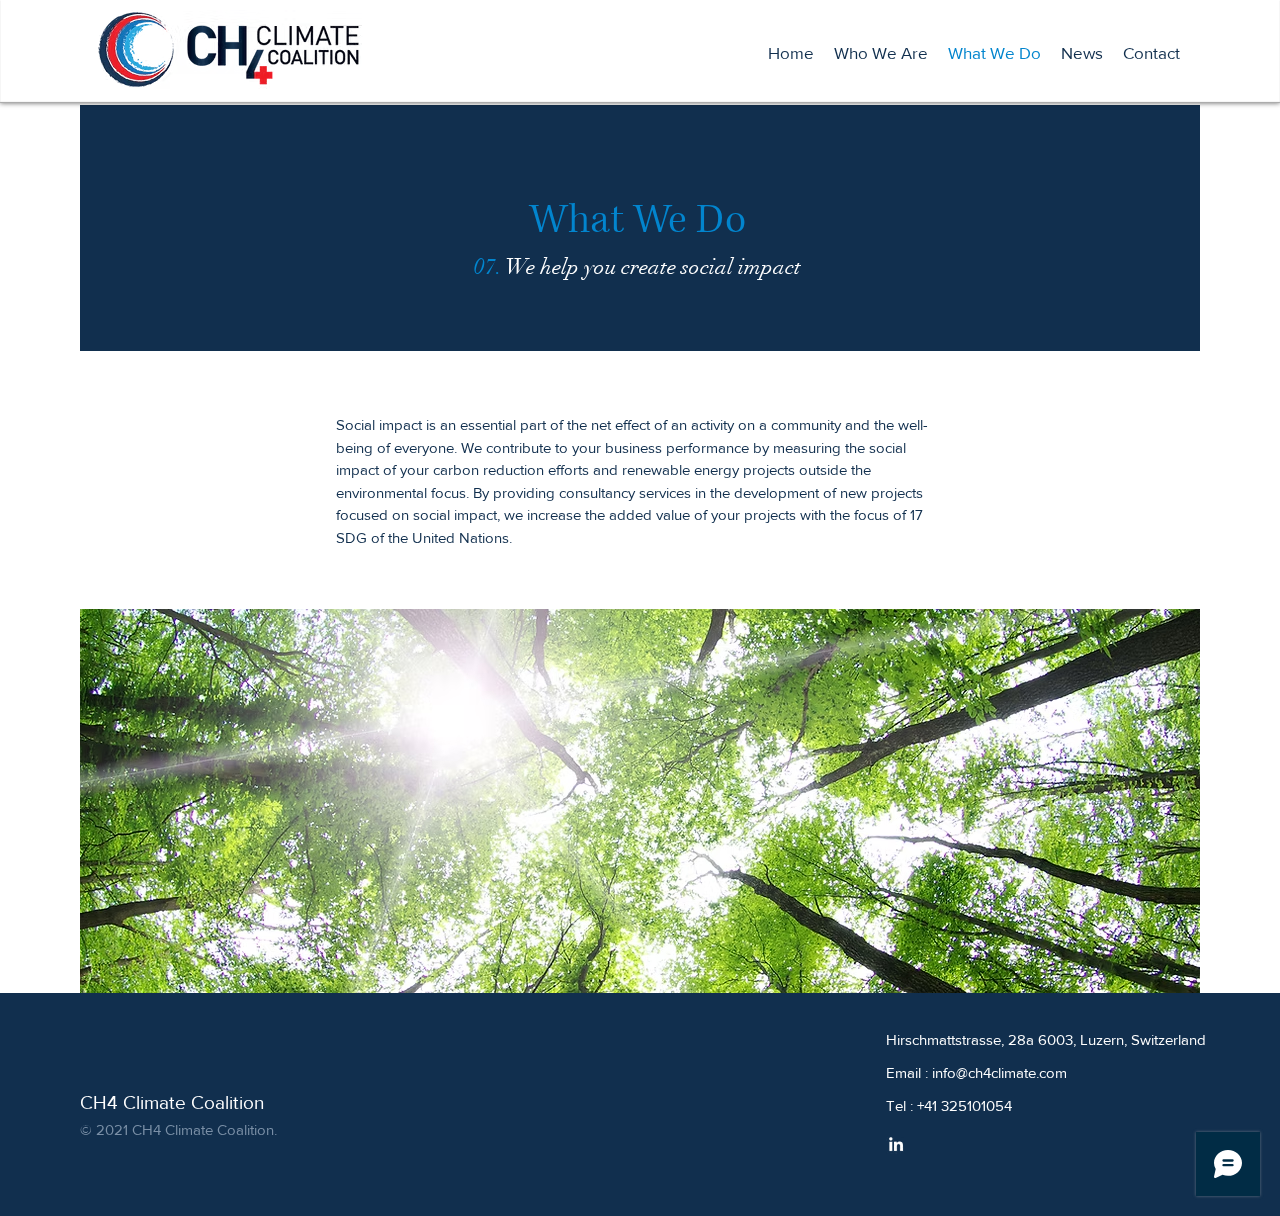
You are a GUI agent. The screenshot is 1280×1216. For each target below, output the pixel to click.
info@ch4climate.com (999, 1072)
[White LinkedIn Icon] (896, 1144)
